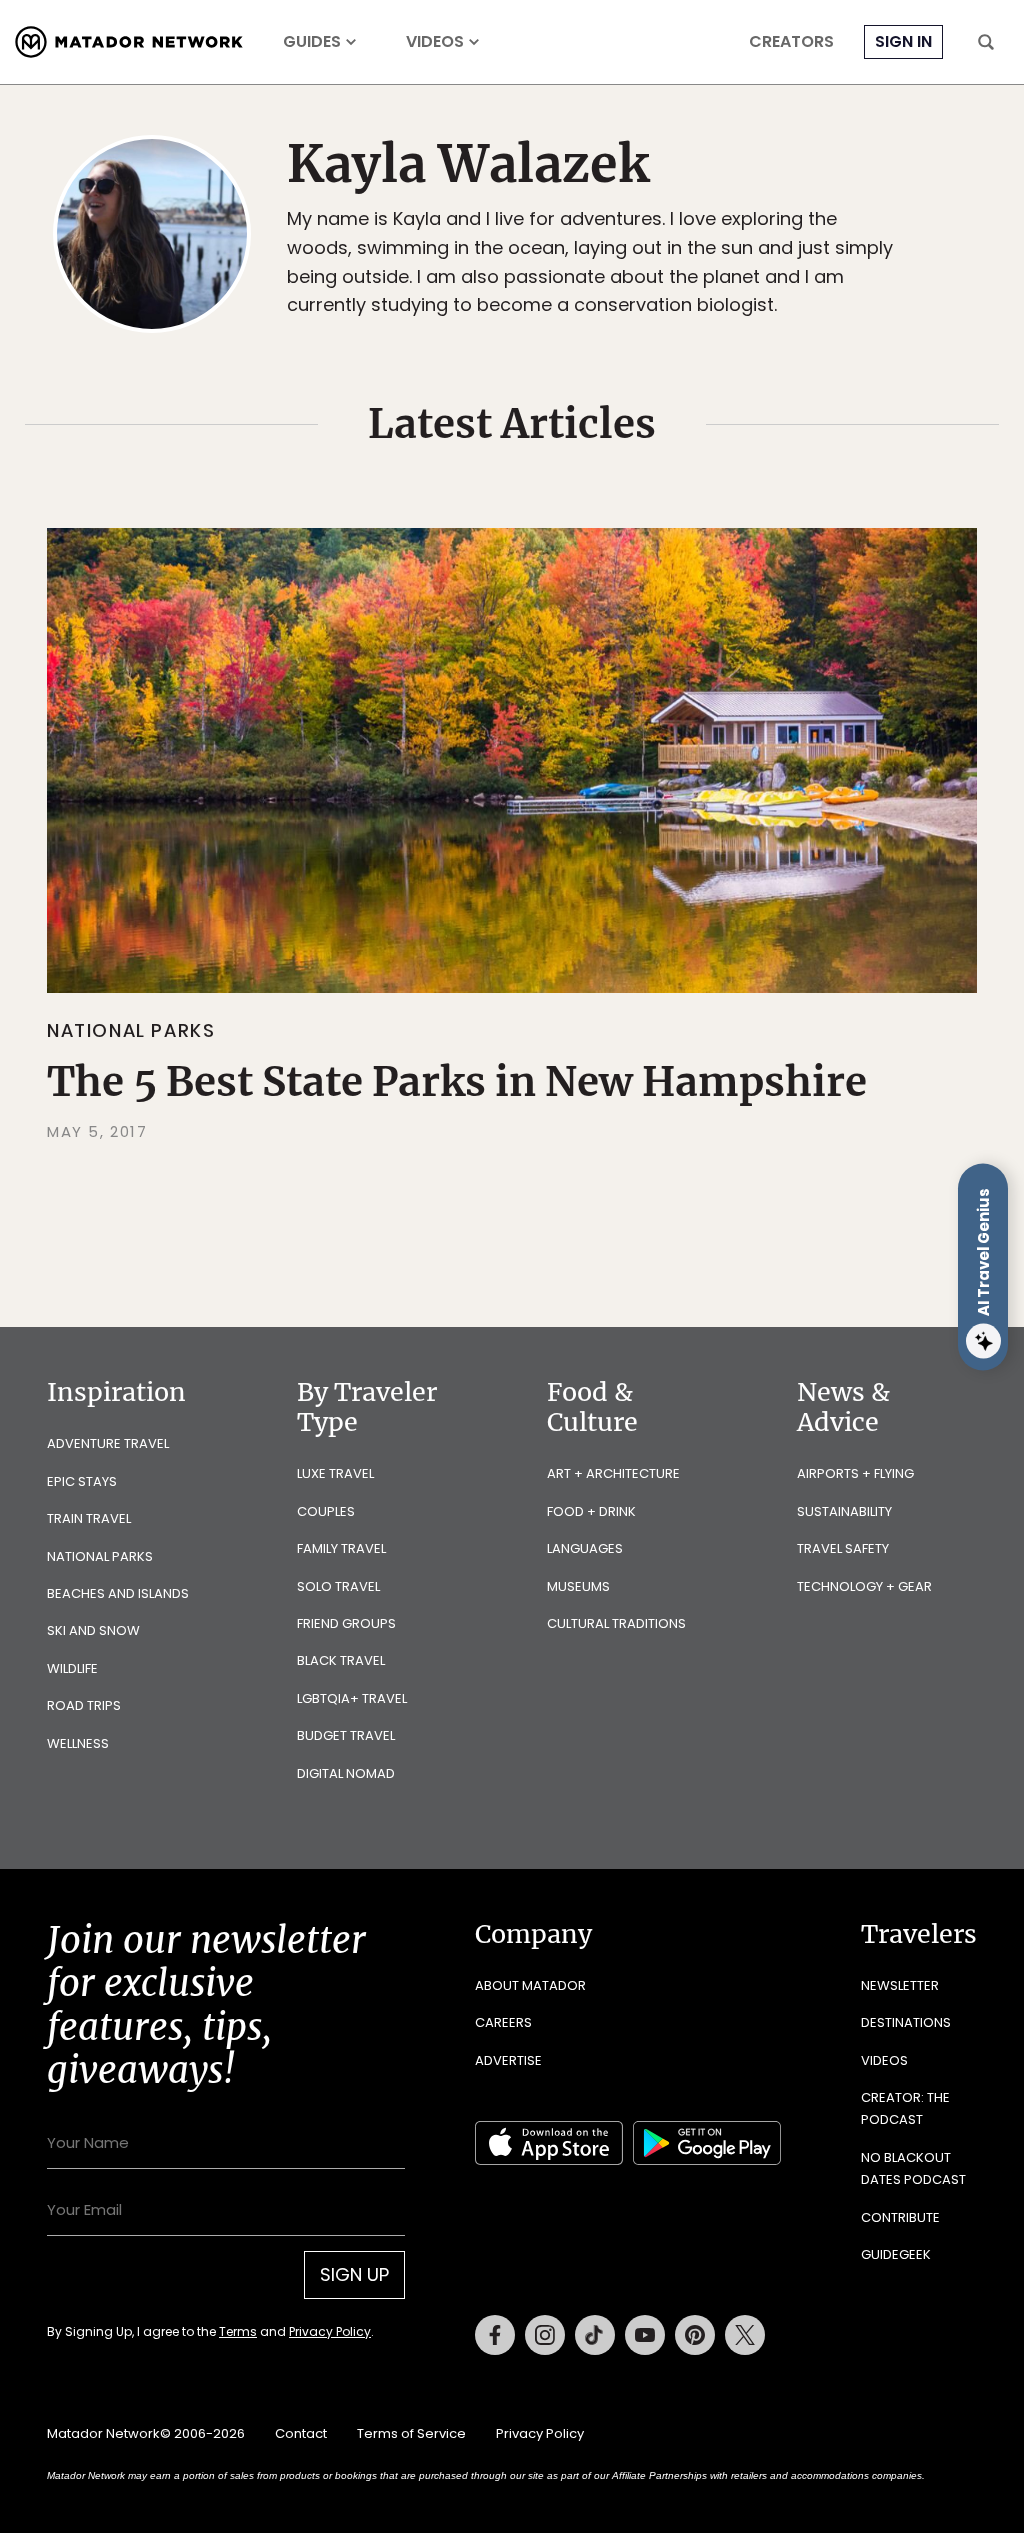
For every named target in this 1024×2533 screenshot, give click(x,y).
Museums (578, 1586)
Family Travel (341, 1548)
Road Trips (84, 1705)
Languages (585, 1548)
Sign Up (354, 2274)
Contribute (900, 2217)
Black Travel (341, 1660)
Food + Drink (591, 1511)
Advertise (508, 2060)
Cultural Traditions (616, 1623)
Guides (312, 42)
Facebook (495, 2335)
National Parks (131, 1030)
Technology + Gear (864, 1586)
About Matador (530, 1985)
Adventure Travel (108, 1443)
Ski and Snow (93, 1630)
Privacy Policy (330, 2331)
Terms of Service (411, 2433)
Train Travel (89, 1518)
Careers (503, 2022)
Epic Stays (82, 1481)
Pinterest (695, 2335)
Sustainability (844, 1511)
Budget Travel (346, 1735)
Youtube (645, 2335)
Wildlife (72, 1668)
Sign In (903, 41)
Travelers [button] (919, 1934)
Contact (301, 2433)
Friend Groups (346, 1623)
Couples (326, 1511)
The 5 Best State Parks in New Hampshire (457, 1082)
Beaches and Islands (118, 1593)
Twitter (745, 2335)
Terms (238, 2331)
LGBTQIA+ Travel (352, 1698)
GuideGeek (896, 2254)
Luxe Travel (335, 1473)
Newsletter (900, 1985)
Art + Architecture (613, 1473)
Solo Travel (338, 1586)
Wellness (78, 1743)
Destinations (906, 2022)
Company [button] (533, 1934)
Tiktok (595, 2335)
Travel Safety (843, 1548)
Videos (435, 42)
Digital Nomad (346, 1773)
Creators (791, 42)
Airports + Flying (855, 1473)
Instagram (545, 2335)
